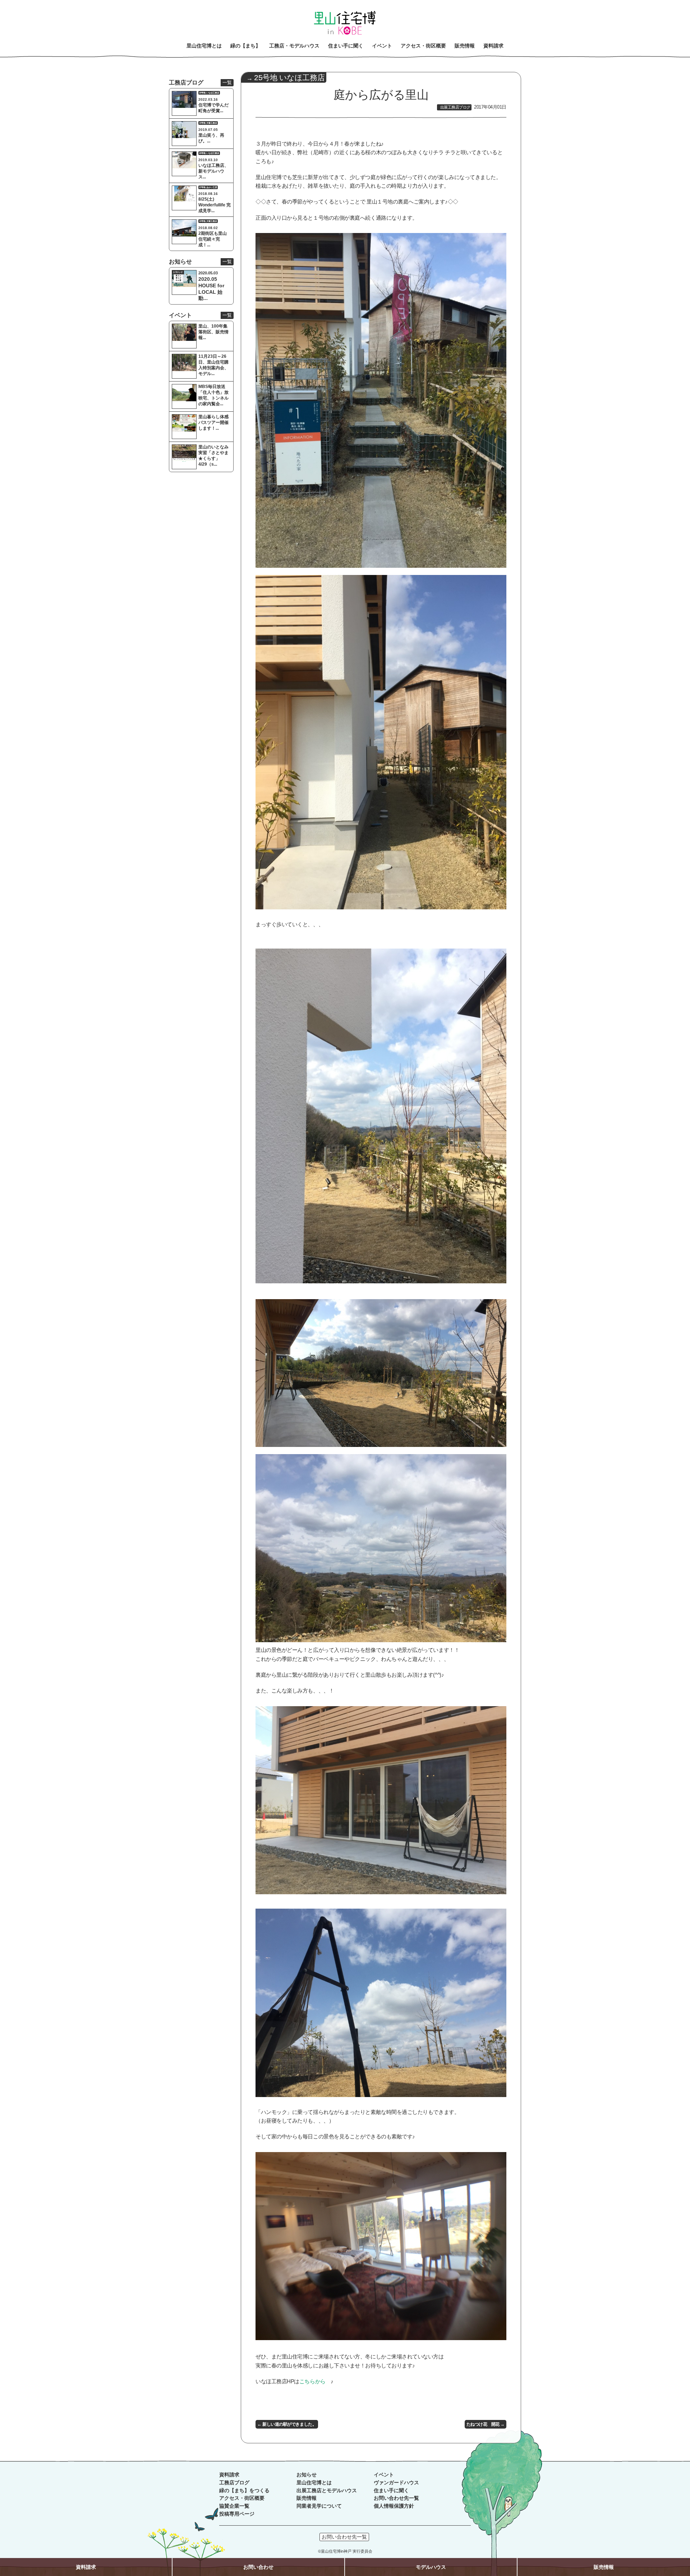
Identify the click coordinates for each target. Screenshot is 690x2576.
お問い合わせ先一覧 (396, 2498)
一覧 (227, 83)
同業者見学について (319, 2506)
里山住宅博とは (314, 2483)
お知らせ (307, 2475)
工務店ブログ (234, 2483)
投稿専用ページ (237, 2514)
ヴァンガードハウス (396, 2483)
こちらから (312, 2381)
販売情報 (307, 2498)
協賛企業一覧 (234, 2506)
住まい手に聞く (391, 2491)
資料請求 (229, 2475)
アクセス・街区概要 (242, 2498)
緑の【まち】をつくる (244, 2491)
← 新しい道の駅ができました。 (287, 2424)
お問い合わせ (258, 2567)
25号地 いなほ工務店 (289, 78)
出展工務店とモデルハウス (327, 2491)
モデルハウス (431, 2567)
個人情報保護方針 (394, 2506)
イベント (384, 2475)
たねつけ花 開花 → (486, 2424)
